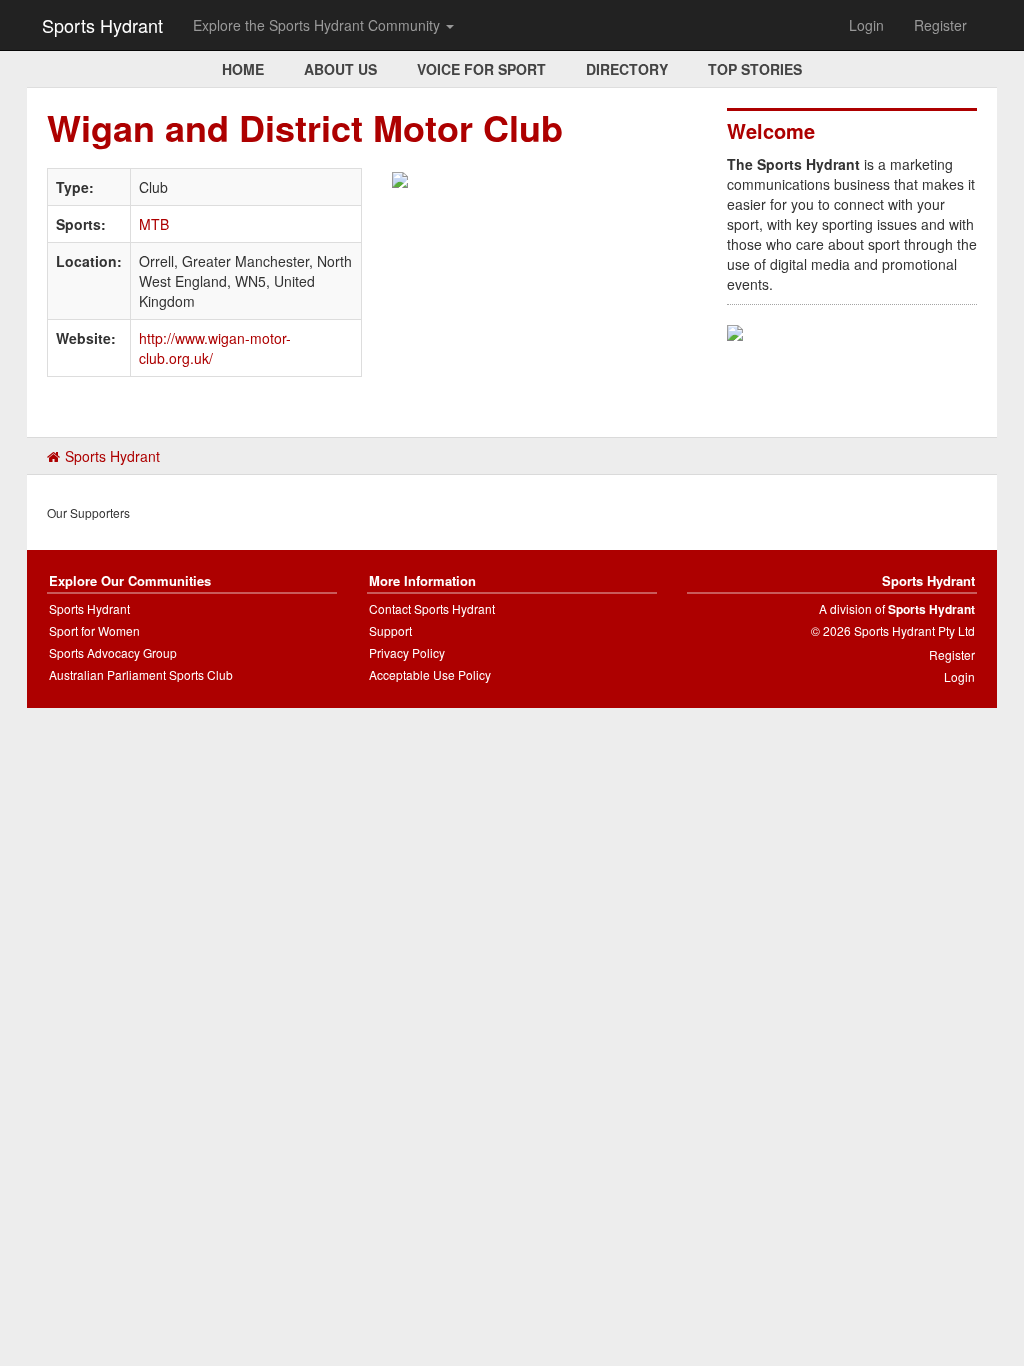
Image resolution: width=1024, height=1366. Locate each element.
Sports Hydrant (102, 25)
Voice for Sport (481, 69)
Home (243, 69)
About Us (340, 69)
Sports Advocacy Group (113, 652)
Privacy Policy (407, 652)
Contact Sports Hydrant (432, 608)
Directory (627, 69)
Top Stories (755, 69)
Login (866, 25)
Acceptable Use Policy (430, 674)
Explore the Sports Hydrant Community (318, 25)
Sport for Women (94, 630)
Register (940, 25)
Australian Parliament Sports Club (141, 674)
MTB (154, 224)
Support (390, 630)
